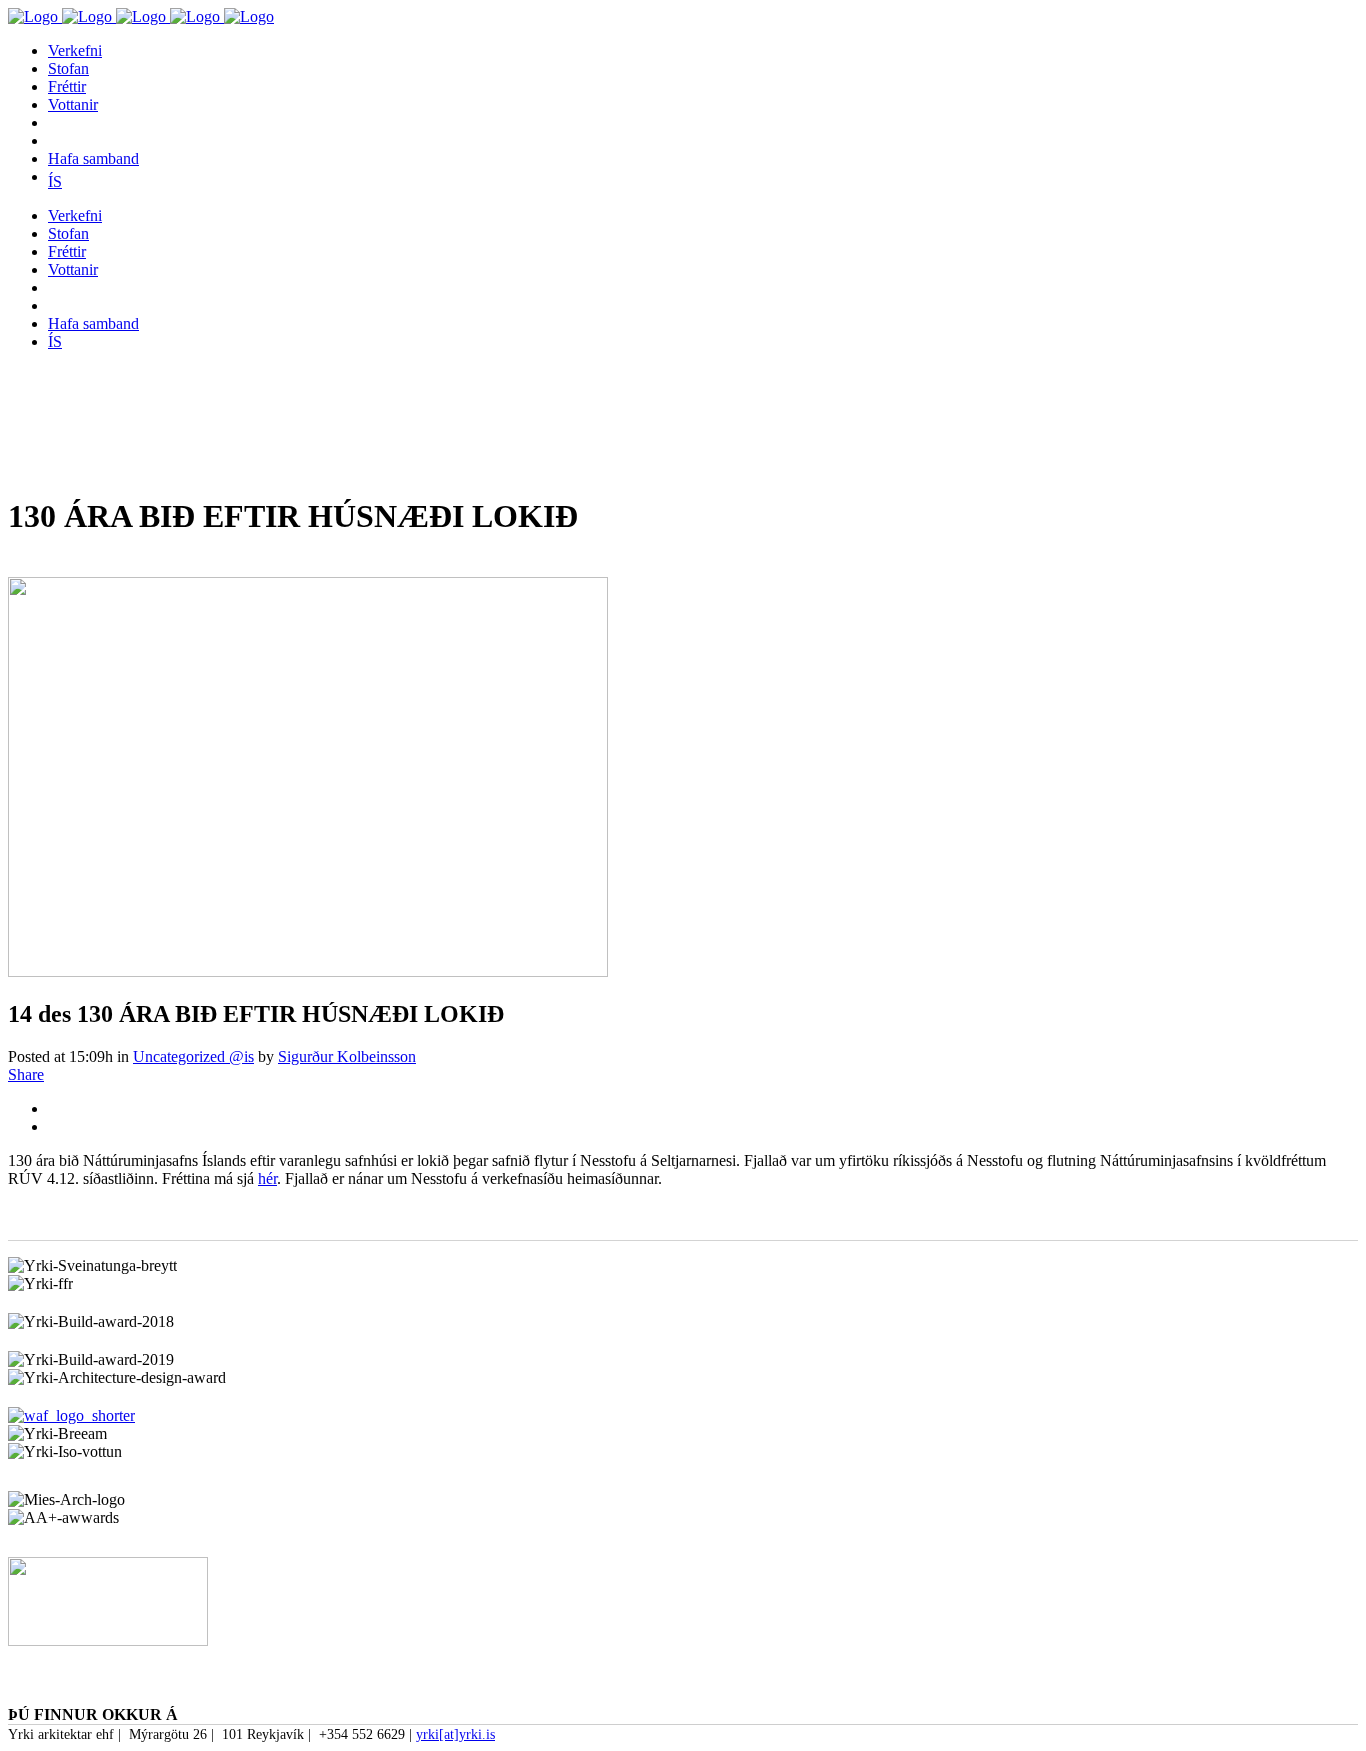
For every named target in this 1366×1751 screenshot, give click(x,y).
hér (267, 1178)
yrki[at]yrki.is (455, 1734)
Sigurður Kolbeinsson (347, 1056)
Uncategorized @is (193, 1056)
